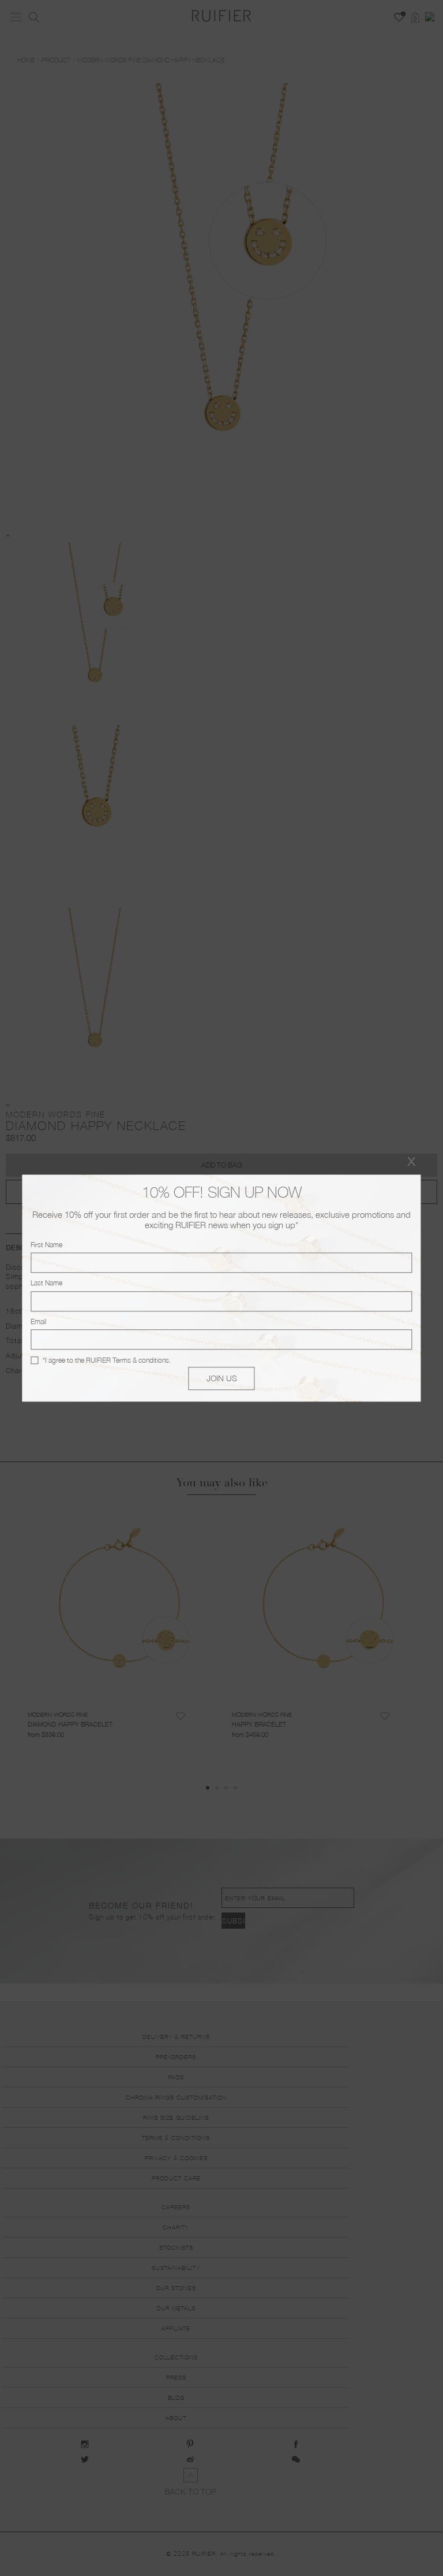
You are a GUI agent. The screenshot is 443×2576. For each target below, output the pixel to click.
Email (38, 1321)
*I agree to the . (107, 1360)
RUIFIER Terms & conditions (127, 1360)
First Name (46, 1245)
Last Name (46, 1283)
